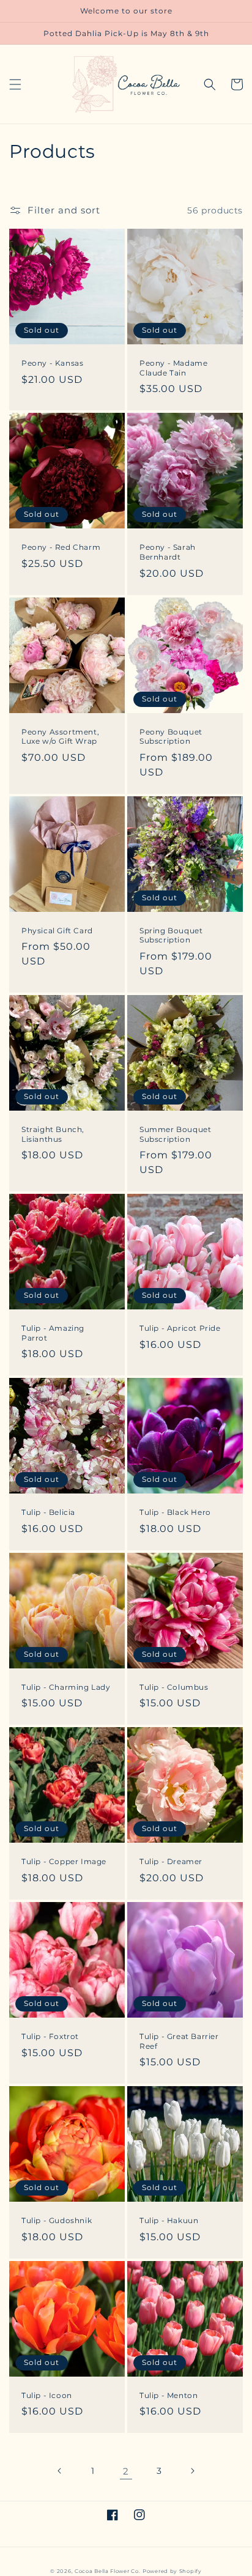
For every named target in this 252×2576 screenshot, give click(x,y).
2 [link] (126, 2471)
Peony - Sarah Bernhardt (168, 552)
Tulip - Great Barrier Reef (179, 2041)
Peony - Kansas (52, 363)
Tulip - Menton (169, 2395)
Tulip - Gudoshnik (57, 2220)
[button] (15, 84)
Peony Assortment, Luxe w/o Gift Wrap (60, 737)
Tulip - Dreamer (171, 1861)
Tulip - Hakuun (169, 2220)
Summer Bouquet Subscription (175, 1134)
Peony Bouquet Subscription (171, 737)
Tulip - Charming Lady (66, 1687)
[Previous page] (60, 2471)
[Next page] (192, 2471)
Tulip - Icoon (47, 2395)
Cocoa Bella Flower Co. (107, 2571)
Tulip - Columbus (174, 1687)
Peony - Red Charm (61, 547)
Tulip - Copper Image (64, 1861)
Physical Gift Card (57, 931)
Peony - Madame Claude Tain (173, 368)
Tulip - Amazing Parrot (53, 1333)
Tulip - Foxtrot (50, 2036)
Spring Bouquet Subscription (171, 935)
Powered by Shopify (172, 2571)
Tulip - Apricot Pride (180, 1328)
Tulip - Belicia (48, 1512)
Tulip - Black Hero (175, 1512)
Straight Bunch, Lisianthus (53, 1134)
